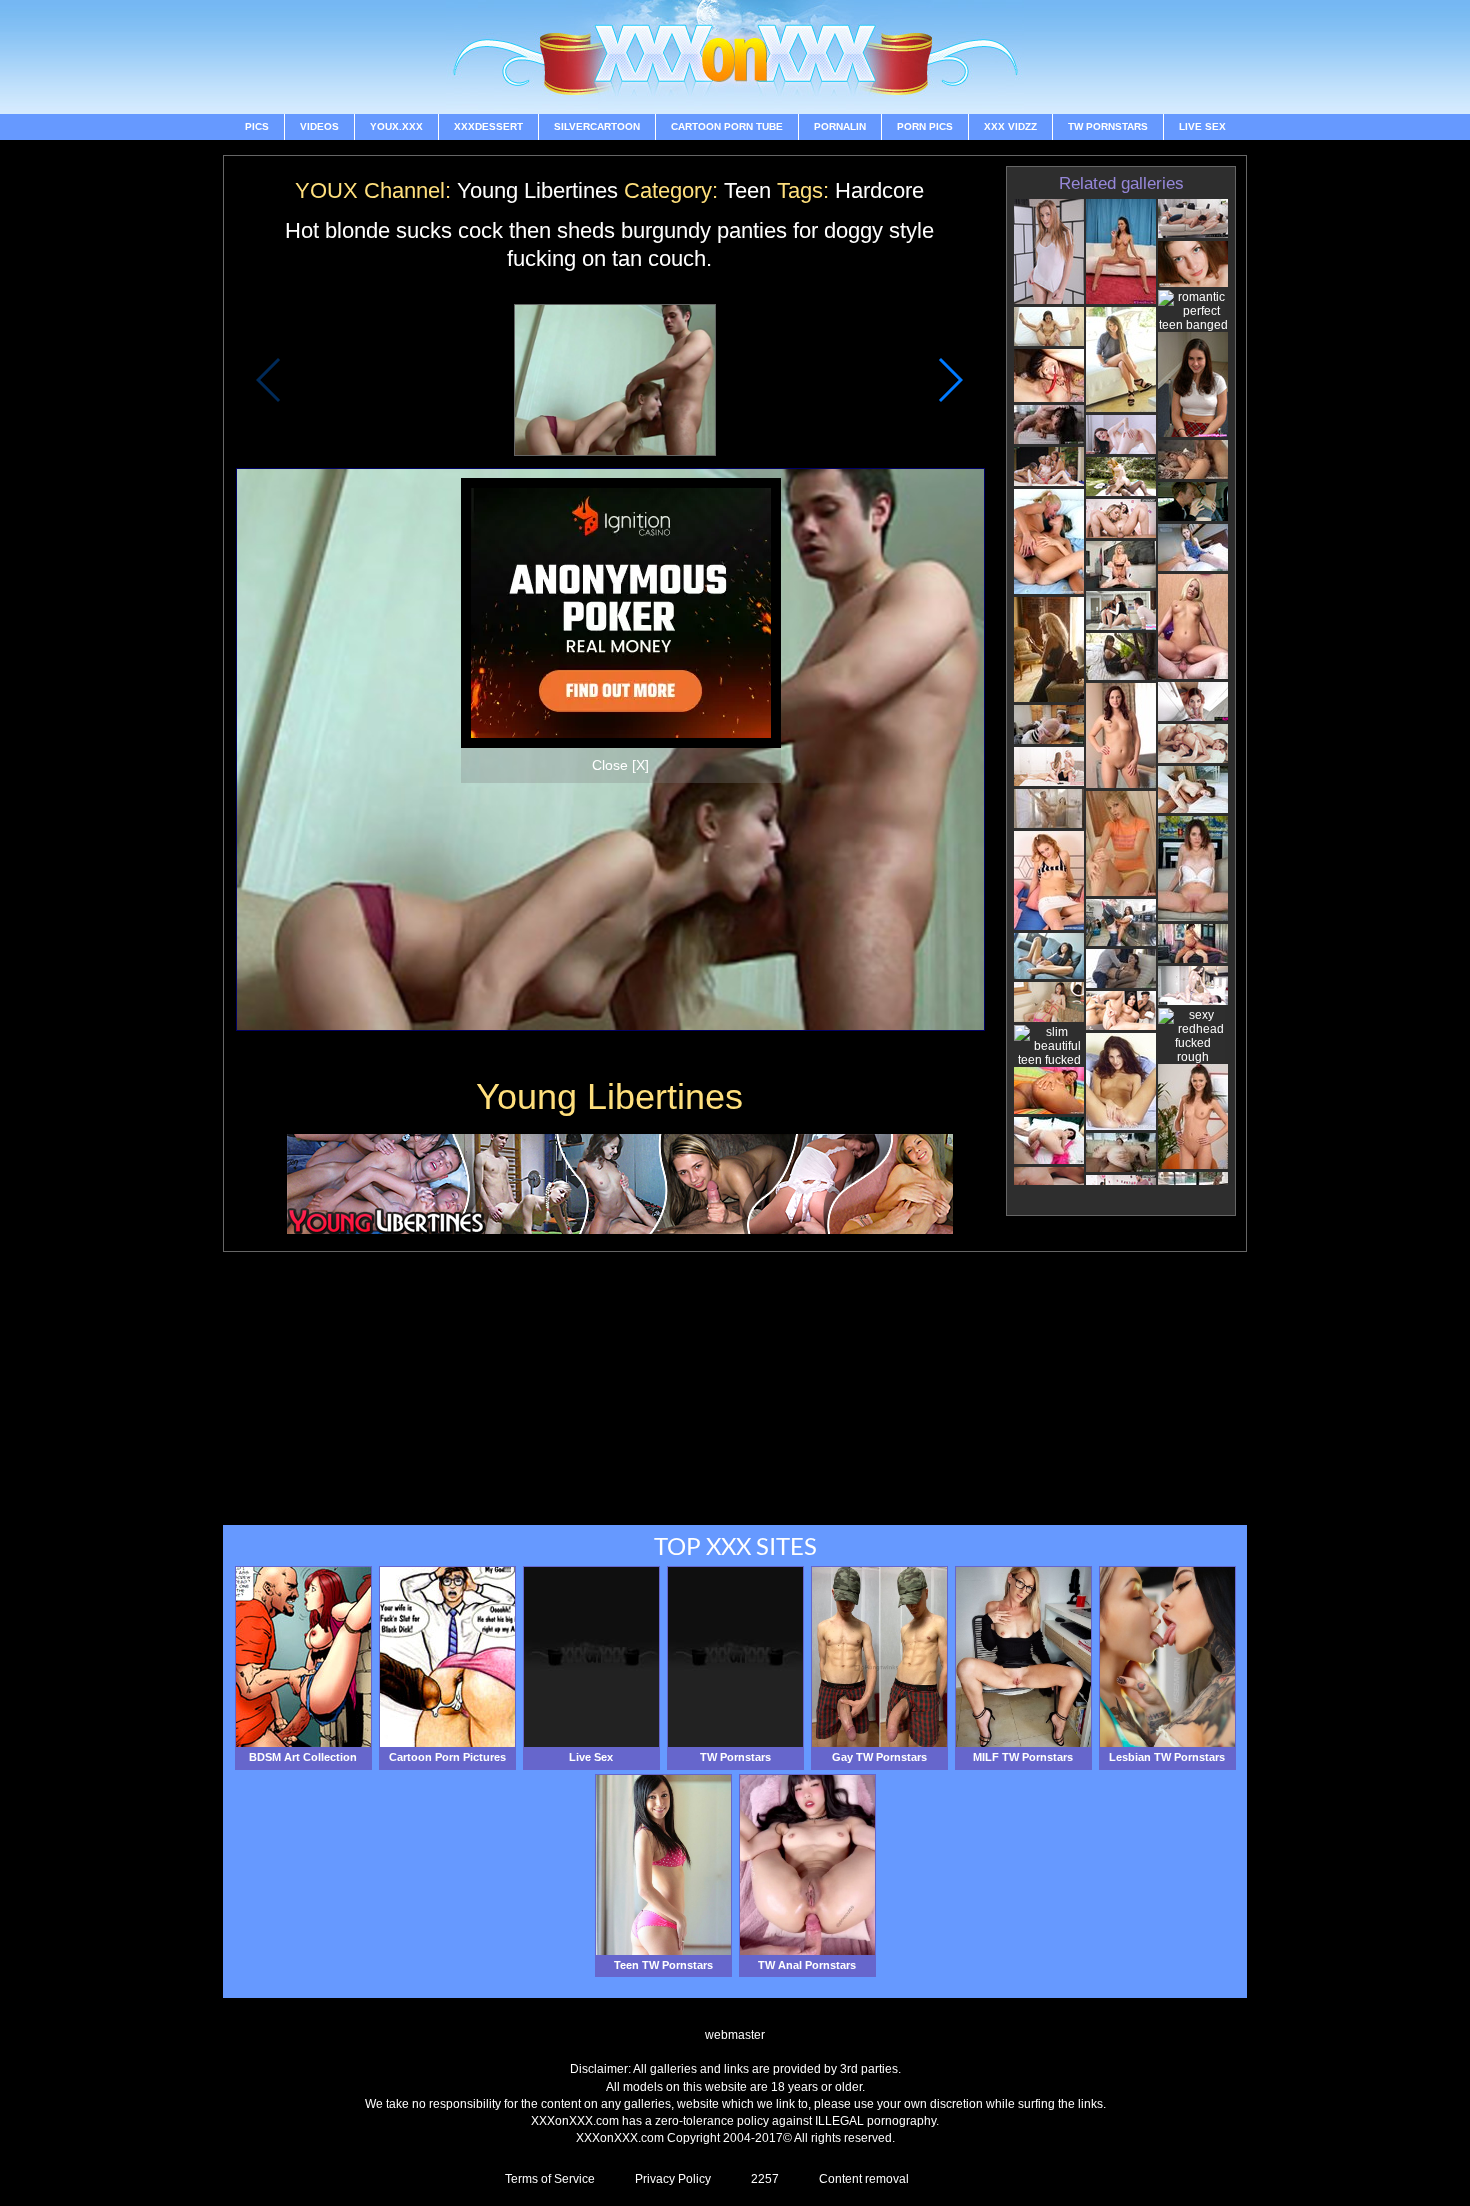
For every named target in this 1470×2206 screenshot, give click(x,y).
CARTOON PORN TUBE (727, 126)
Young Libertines (537, 190)
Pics (257, 126)
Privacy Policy (673, 2179)
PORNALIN (840, 126)
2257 (765, 2179)
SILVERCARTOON (597, 126)
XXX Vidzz (1010, 126)
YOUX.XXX (396, 126)
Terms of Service (550, 2179)
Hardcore (879, 190)
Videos (319, 126)
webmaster (735, 2035)
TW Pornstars (1108, 126)
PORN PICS (925, 126)
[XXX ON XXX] (735, 57)
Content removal (864, 2179)
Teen (747, 190)
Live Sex (1202, 126)
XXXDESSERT (488, 126)
